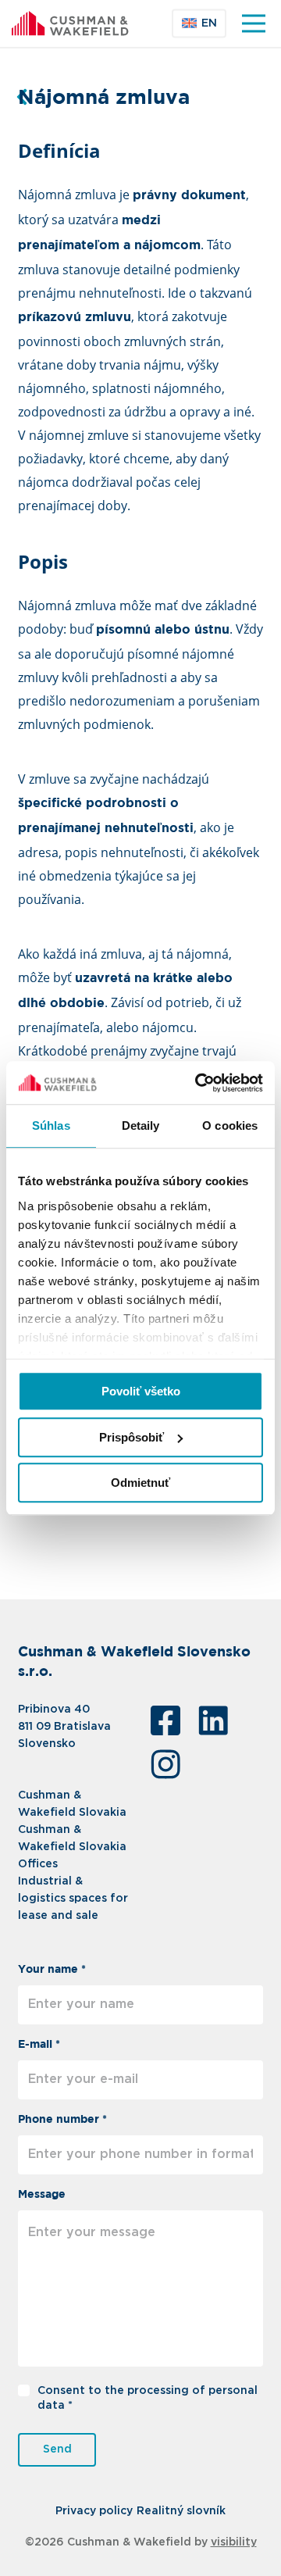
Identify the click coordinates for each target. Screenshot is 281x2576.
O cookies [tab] (230, 1125)
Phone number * (62, 2120)
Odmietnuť (140, 1483)
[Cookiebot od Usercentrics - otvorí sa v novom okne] (198, 1083)
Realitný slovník (181, 2511)
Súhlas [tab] (51, 1125)
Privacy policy (94, 2511)
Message (42, 2195)
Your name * (52, 1970)
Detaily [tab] (141, 1125)
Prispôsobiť (132, 1437)
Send (57, 2449)
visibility (234, 2542)
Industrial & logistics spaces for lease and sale (73, 1899)
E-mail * (39, 2045)
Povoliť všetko (141, 1391)
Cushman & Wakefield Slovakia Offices (72, 1847)
